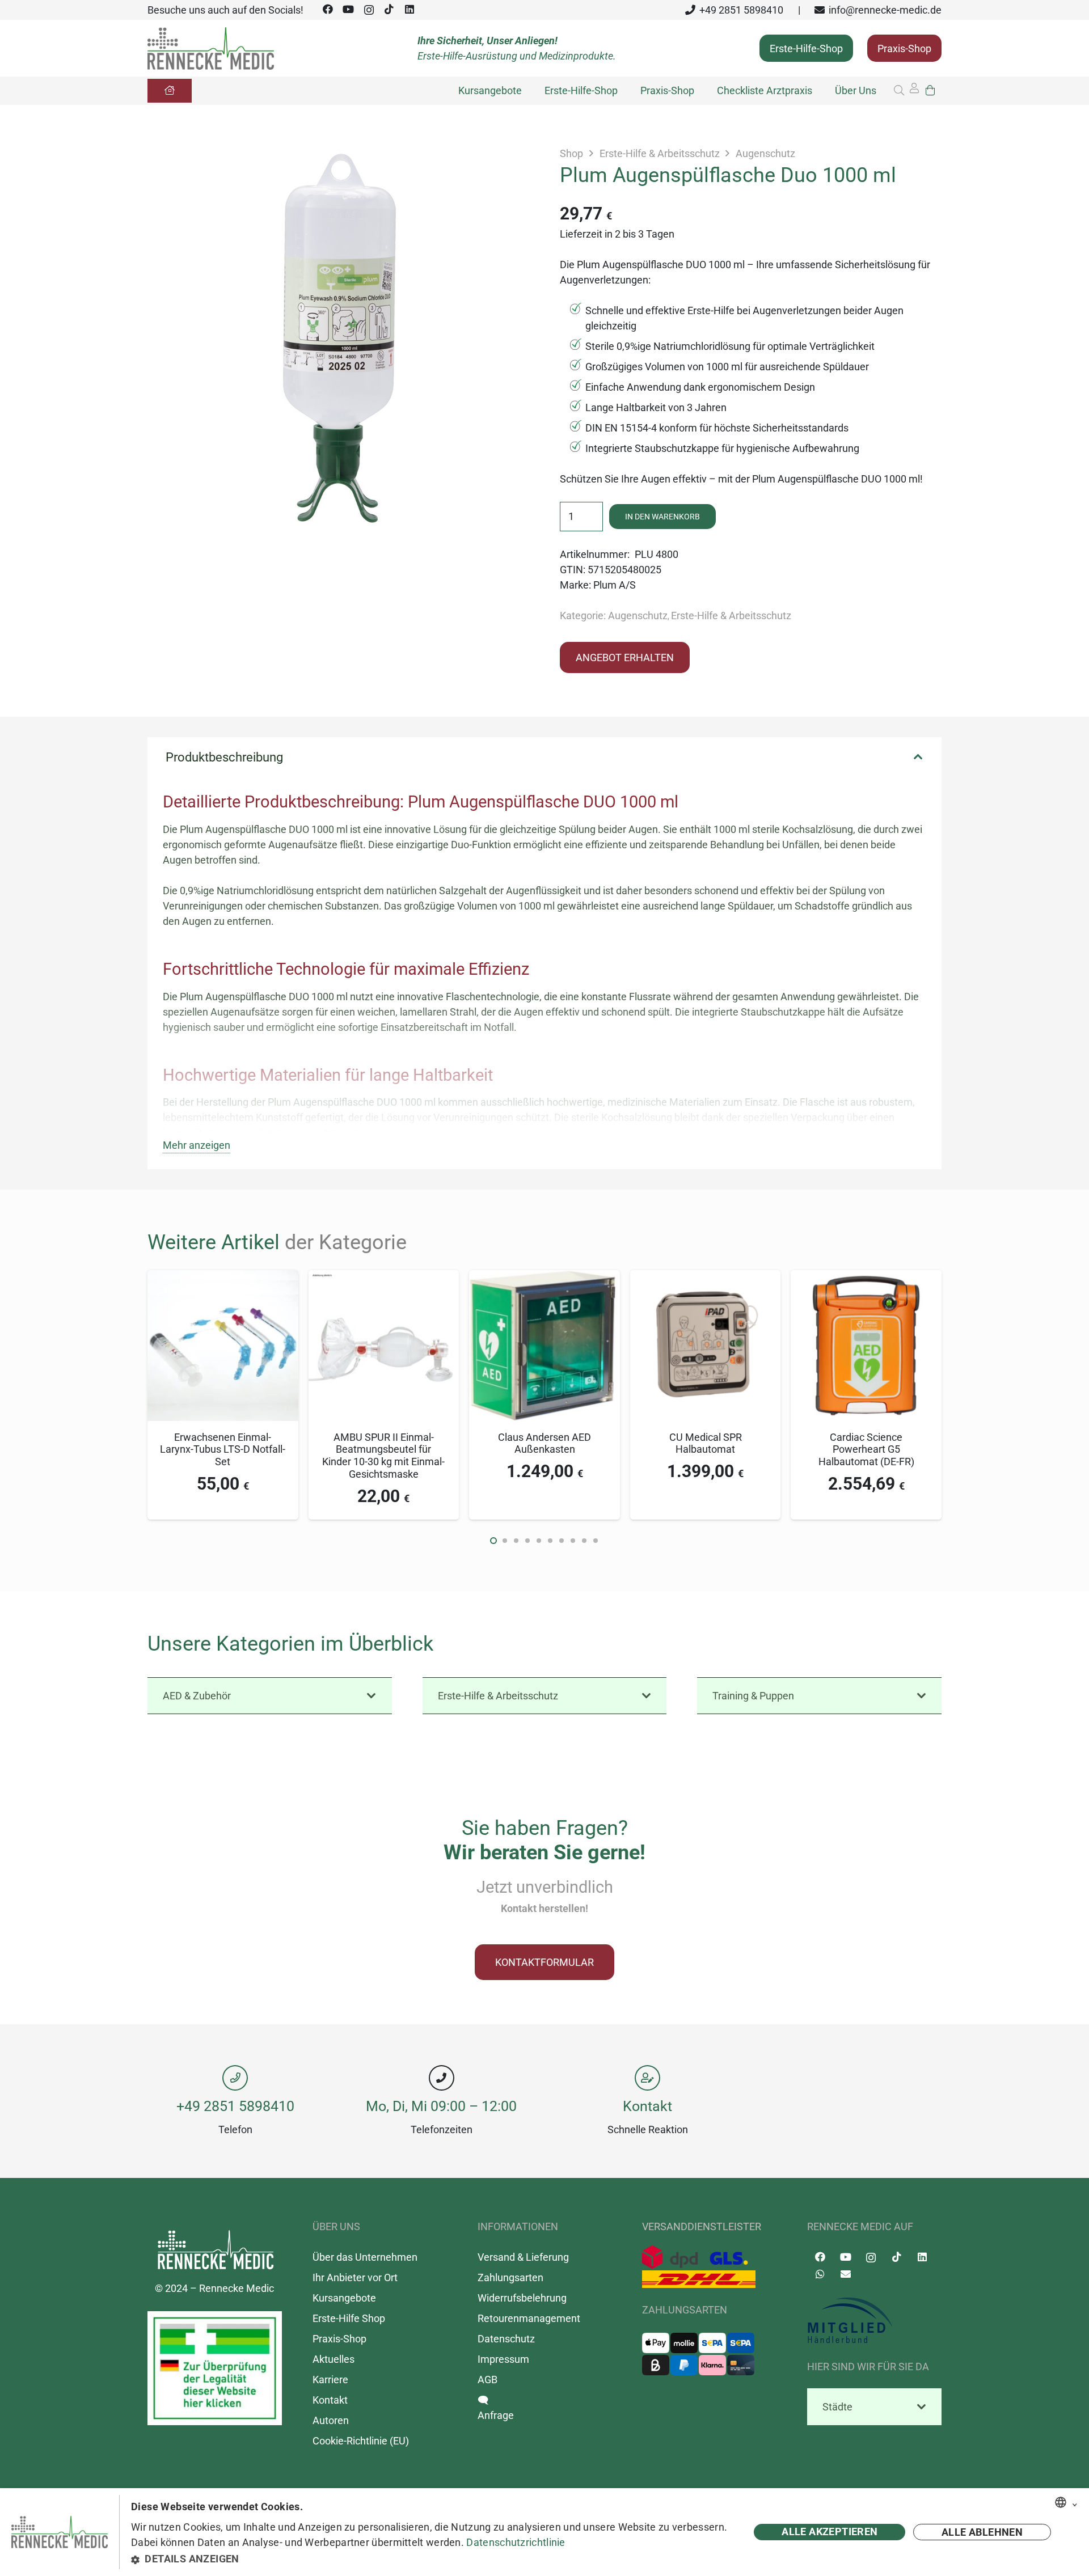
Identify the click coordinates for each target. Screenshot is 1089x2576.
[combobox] (1061, 2502)
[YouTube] (348, 9)
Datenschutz (506, 2339)
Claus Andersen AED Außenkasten (544, 1443)
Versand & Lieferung (523, 2257)
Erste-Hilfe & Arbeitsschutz (660, 153)
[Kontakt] (648, 2078)
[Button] (170, 91)
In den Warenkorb (662, 517)
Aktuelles (334, 2359)
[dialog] (544, 2532)
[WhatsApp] (820, 2274)
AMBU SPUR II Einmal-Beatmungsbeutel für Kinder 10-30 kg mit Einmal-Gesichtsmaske (383, 1456)
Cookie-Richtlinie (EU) (361, 2441)
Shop (571, 153)
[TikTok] (389, 9)
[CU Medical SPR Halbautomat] (706, 1278)
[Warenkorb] (930, 90)
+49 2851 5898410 (235, 2106)
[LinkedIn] (410, 9)
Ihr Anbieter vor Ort (355, 2277)
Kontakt (647, 2106)
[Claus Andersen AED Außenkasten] (544, 1278)
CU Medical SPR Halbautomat (706, 1443)
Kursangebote (344, 2298)
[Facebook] (328, 9)
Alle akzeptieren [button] (830, 2531)
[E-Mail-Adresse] (845, 2274)
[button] (899, 90)
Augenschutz (765, 153)
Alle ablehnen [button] (982, 2532)
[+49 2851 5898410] (235, 2078)
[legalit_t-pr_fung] (215, 2368)
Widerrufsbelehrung (522, 2298)
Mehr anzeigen (197, 1145)
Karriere (330, 2380)
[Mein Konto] (914, 91)
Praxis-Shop (339, 2339)
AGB (487, 2380)
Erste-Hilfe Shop (349, 2318)
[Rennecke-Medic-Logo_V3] (211, 48)
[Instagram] (369, 10)
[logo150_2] (874, 2321)
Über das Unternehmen (365, 2257)
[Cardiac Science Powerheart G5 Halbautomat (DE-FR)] (866, 1278)
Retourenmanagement (529, 2318)
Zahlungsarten (510, 2277)
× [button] (1075, 2503)
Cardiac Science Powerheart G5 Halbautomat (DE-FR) (866, 1449)
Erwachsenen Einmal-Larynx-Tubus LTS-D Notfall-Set (223, 1449)
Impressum (503, 2359)
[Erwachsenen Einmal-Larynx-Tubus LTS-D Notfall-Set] (223, 1278)
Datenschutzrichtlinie (516, 2542)
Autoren (331, 2420)
